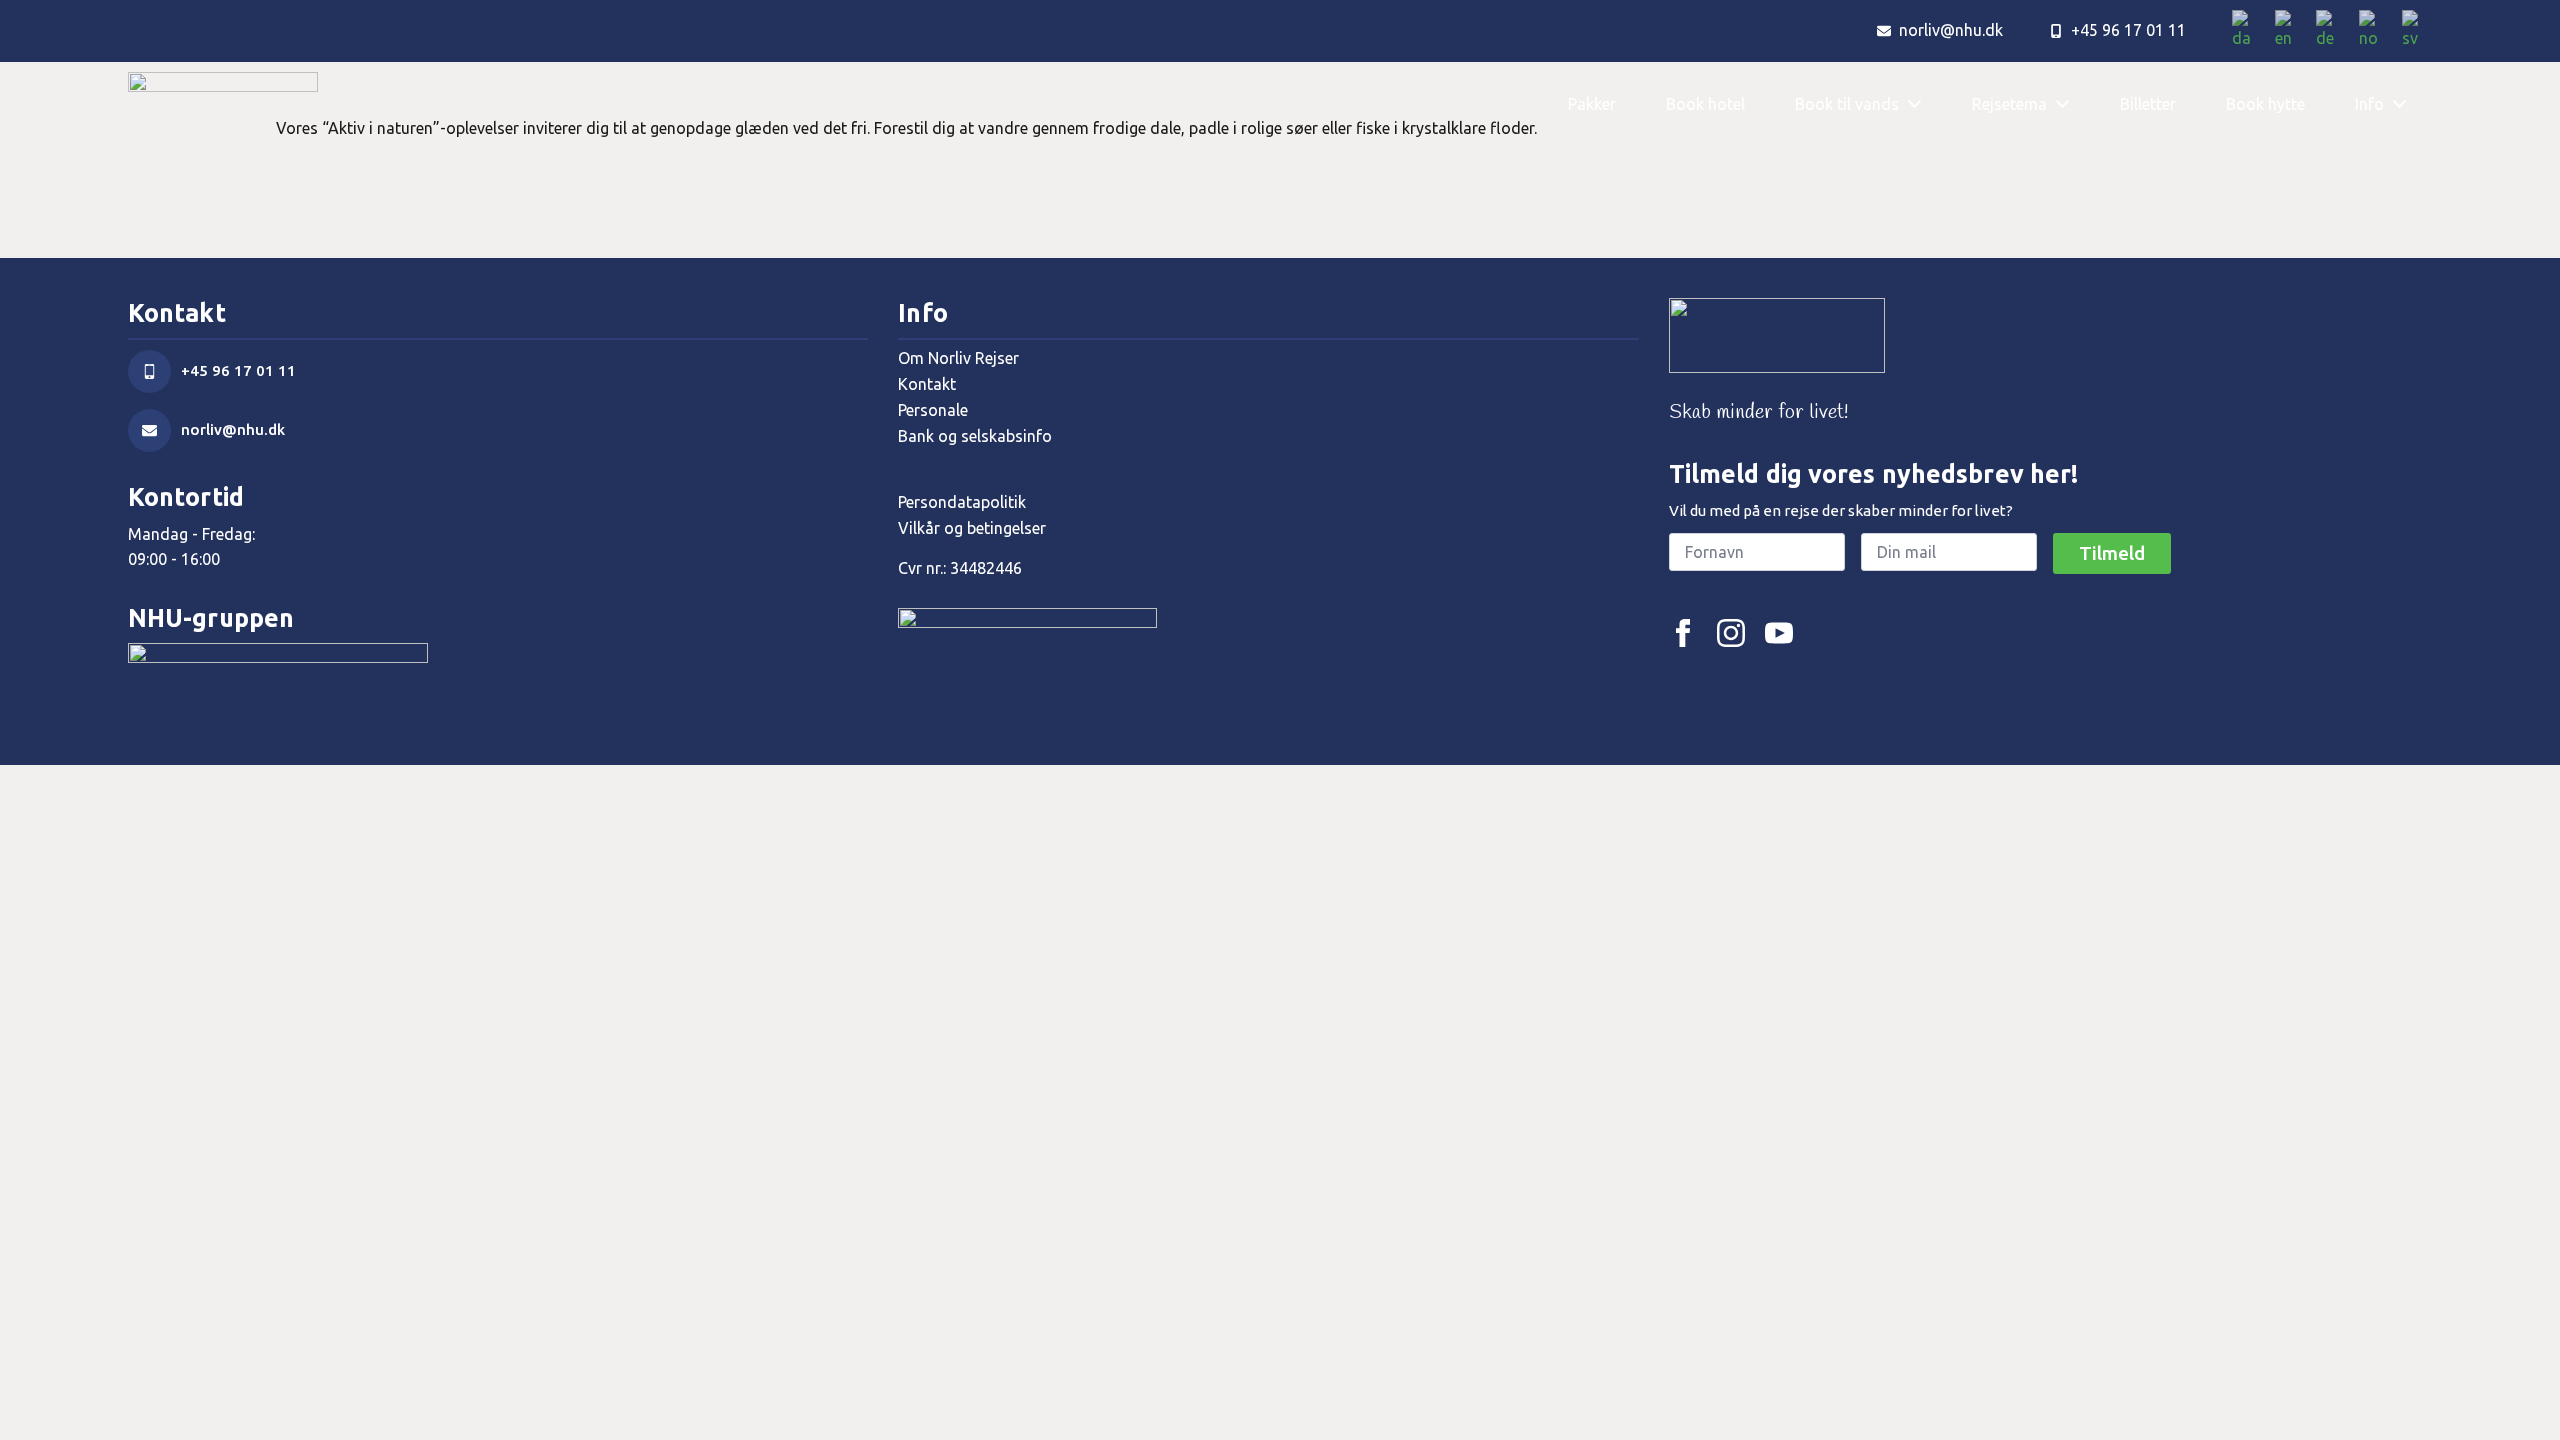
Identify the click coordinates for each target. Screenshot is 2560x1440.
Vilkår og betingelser (972, 528)
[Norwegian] (2375, 31)
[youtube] (1779, 633)
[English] (2290, 31)
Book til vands (1847, 104)
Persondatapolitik (962, 502)
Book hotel (1705, 104)
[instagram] (1731, 633)
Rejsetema (2009, 104)
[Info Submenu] (2408, 104)
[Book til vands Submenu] (1923, 104)
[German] (2332, 31)
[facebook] (1683, 633)
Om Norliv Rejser (958, 358)
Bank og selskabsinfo (975, 436)
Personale (933, 410)
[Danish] (2248, 31)
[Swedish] (2417, 31)
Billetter (2148, 104)
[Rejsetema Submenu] (2071, 104)
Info (2369, 104)
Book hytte (2265, 104)
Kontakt (927, 384)
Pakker (1592, 104)
